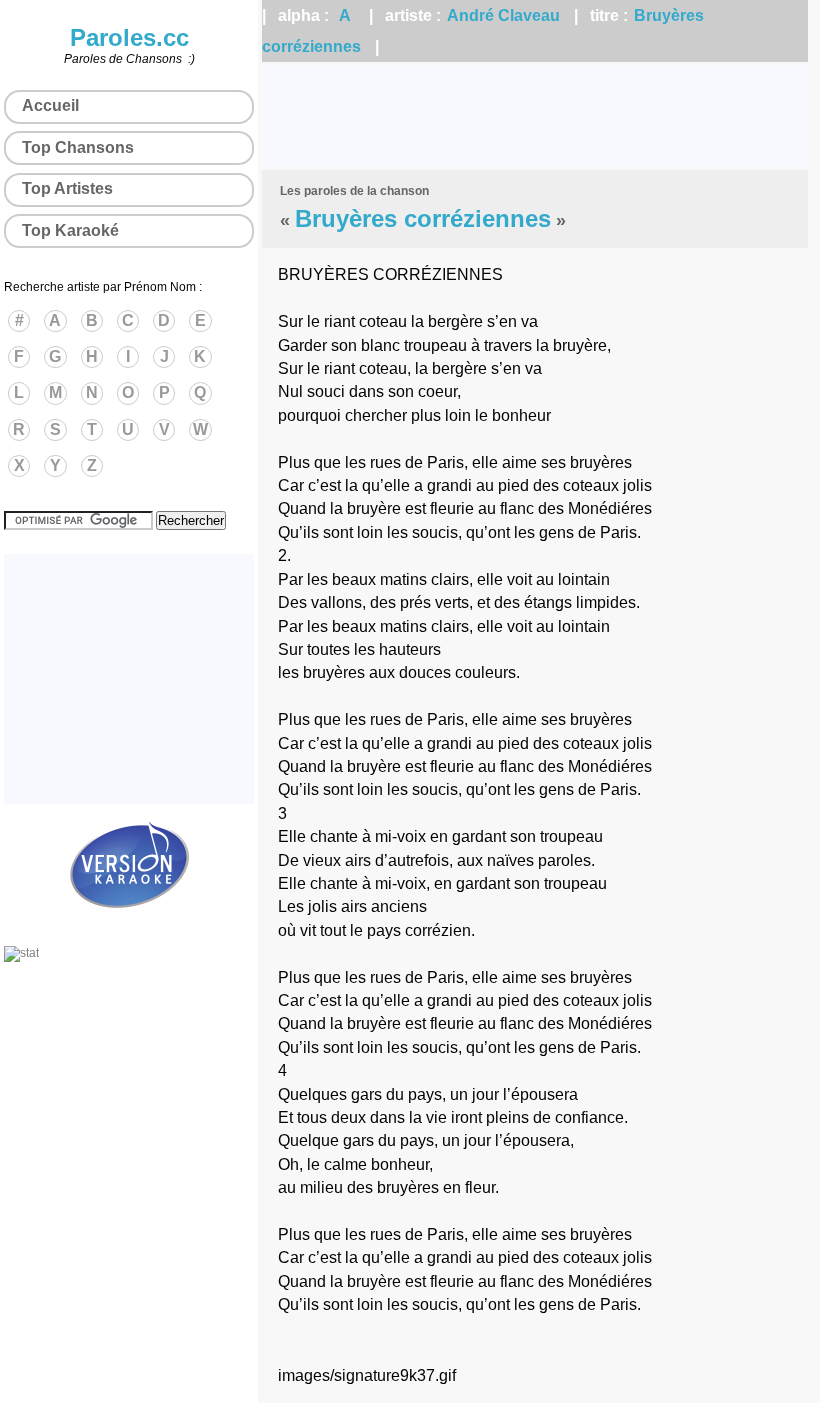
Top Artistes (67, 188)
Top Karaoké (70, 230)
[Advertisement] (535, 116)
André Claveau (503, 15)
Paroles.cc (129, 37)
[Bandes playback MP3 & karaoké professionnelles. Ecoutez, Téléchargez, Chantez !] (129, 925)
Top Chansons (78, 147)
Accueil (50, 105)
